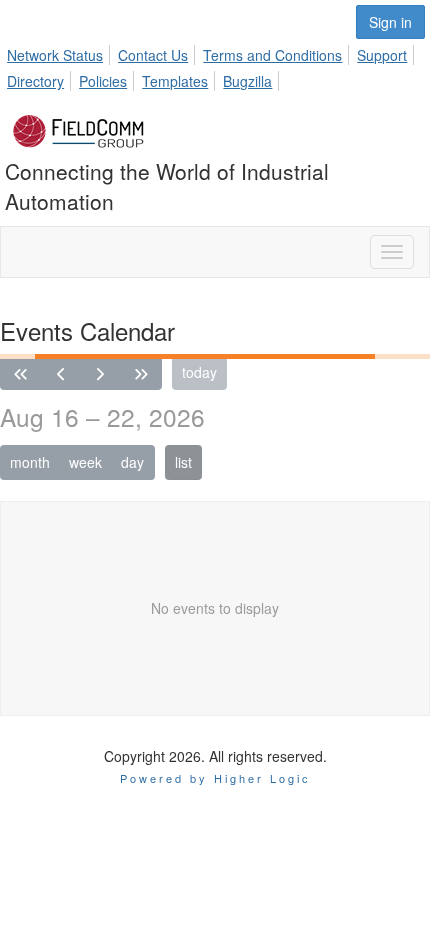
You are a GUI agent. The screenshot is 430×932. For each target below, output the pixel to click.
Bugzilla (247, 81)
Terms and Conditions (272, 55)
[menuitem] (60, 52)
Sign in (390, 22)
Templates (175, 81)
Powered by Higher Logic (215, 778)
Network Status (55, 55)
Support (382, 55)
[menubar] (215, 65)
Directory (35, 81)
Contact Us (153, 55)
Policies (103, 81)
